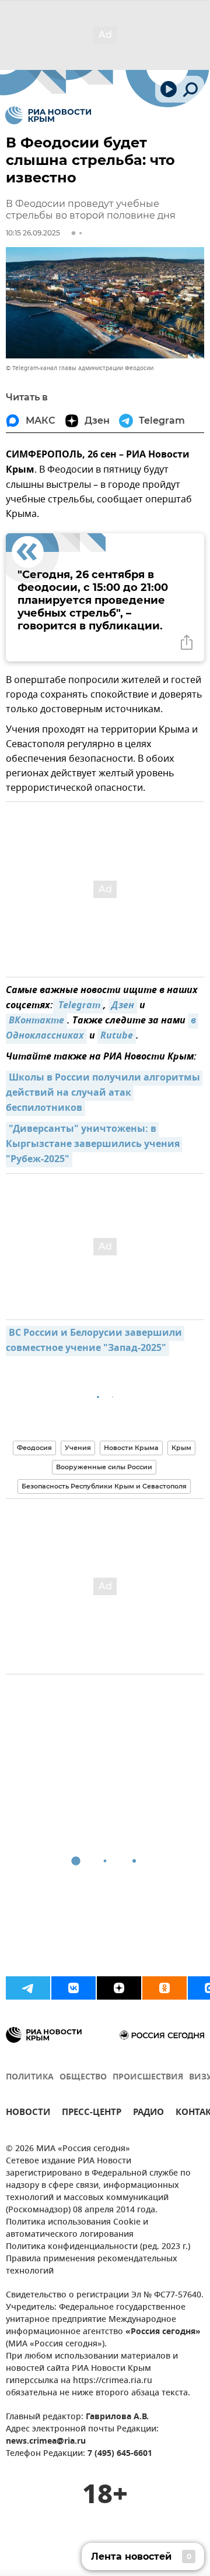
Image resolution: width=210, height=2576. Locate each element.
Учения (78, 1448)
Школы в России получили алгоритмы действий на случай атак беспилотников (104, 1093)
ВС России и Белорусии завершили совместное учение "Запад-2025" (95, 1341)
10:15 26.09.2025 (33, 233)
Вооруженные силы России (104, 1467)
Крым (181, 1448)
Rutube (117, 1036)
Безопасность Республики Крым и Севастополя (104, 1486)
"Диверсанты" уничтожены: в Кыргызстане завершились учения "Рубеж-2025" (94, 1145)
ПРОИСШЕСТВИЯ (148, 2077)
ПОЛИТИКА (30, 2077)
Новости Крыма (131, 1448)
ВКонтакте (36, 1021)
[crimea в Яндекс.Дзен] (119, 1988)
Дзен (123, 1006)
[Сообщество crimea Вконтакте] (73, 1988)
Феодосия (34, 1448)
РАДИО (148, 2114)
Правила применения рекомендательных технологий (92, 2265)
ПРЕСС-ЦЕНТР (92, 2114)
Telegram (78, 1006)
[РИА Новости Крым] (48, 115)
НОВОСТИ (28, 2114)
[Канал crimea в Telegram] (28, 1988)
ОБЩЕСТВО (83, 2077)
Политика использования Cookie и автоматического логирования (77, 2229)
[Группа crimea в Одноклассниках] (164, 1988)
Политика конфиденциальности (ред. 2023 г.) (98, 2247)
